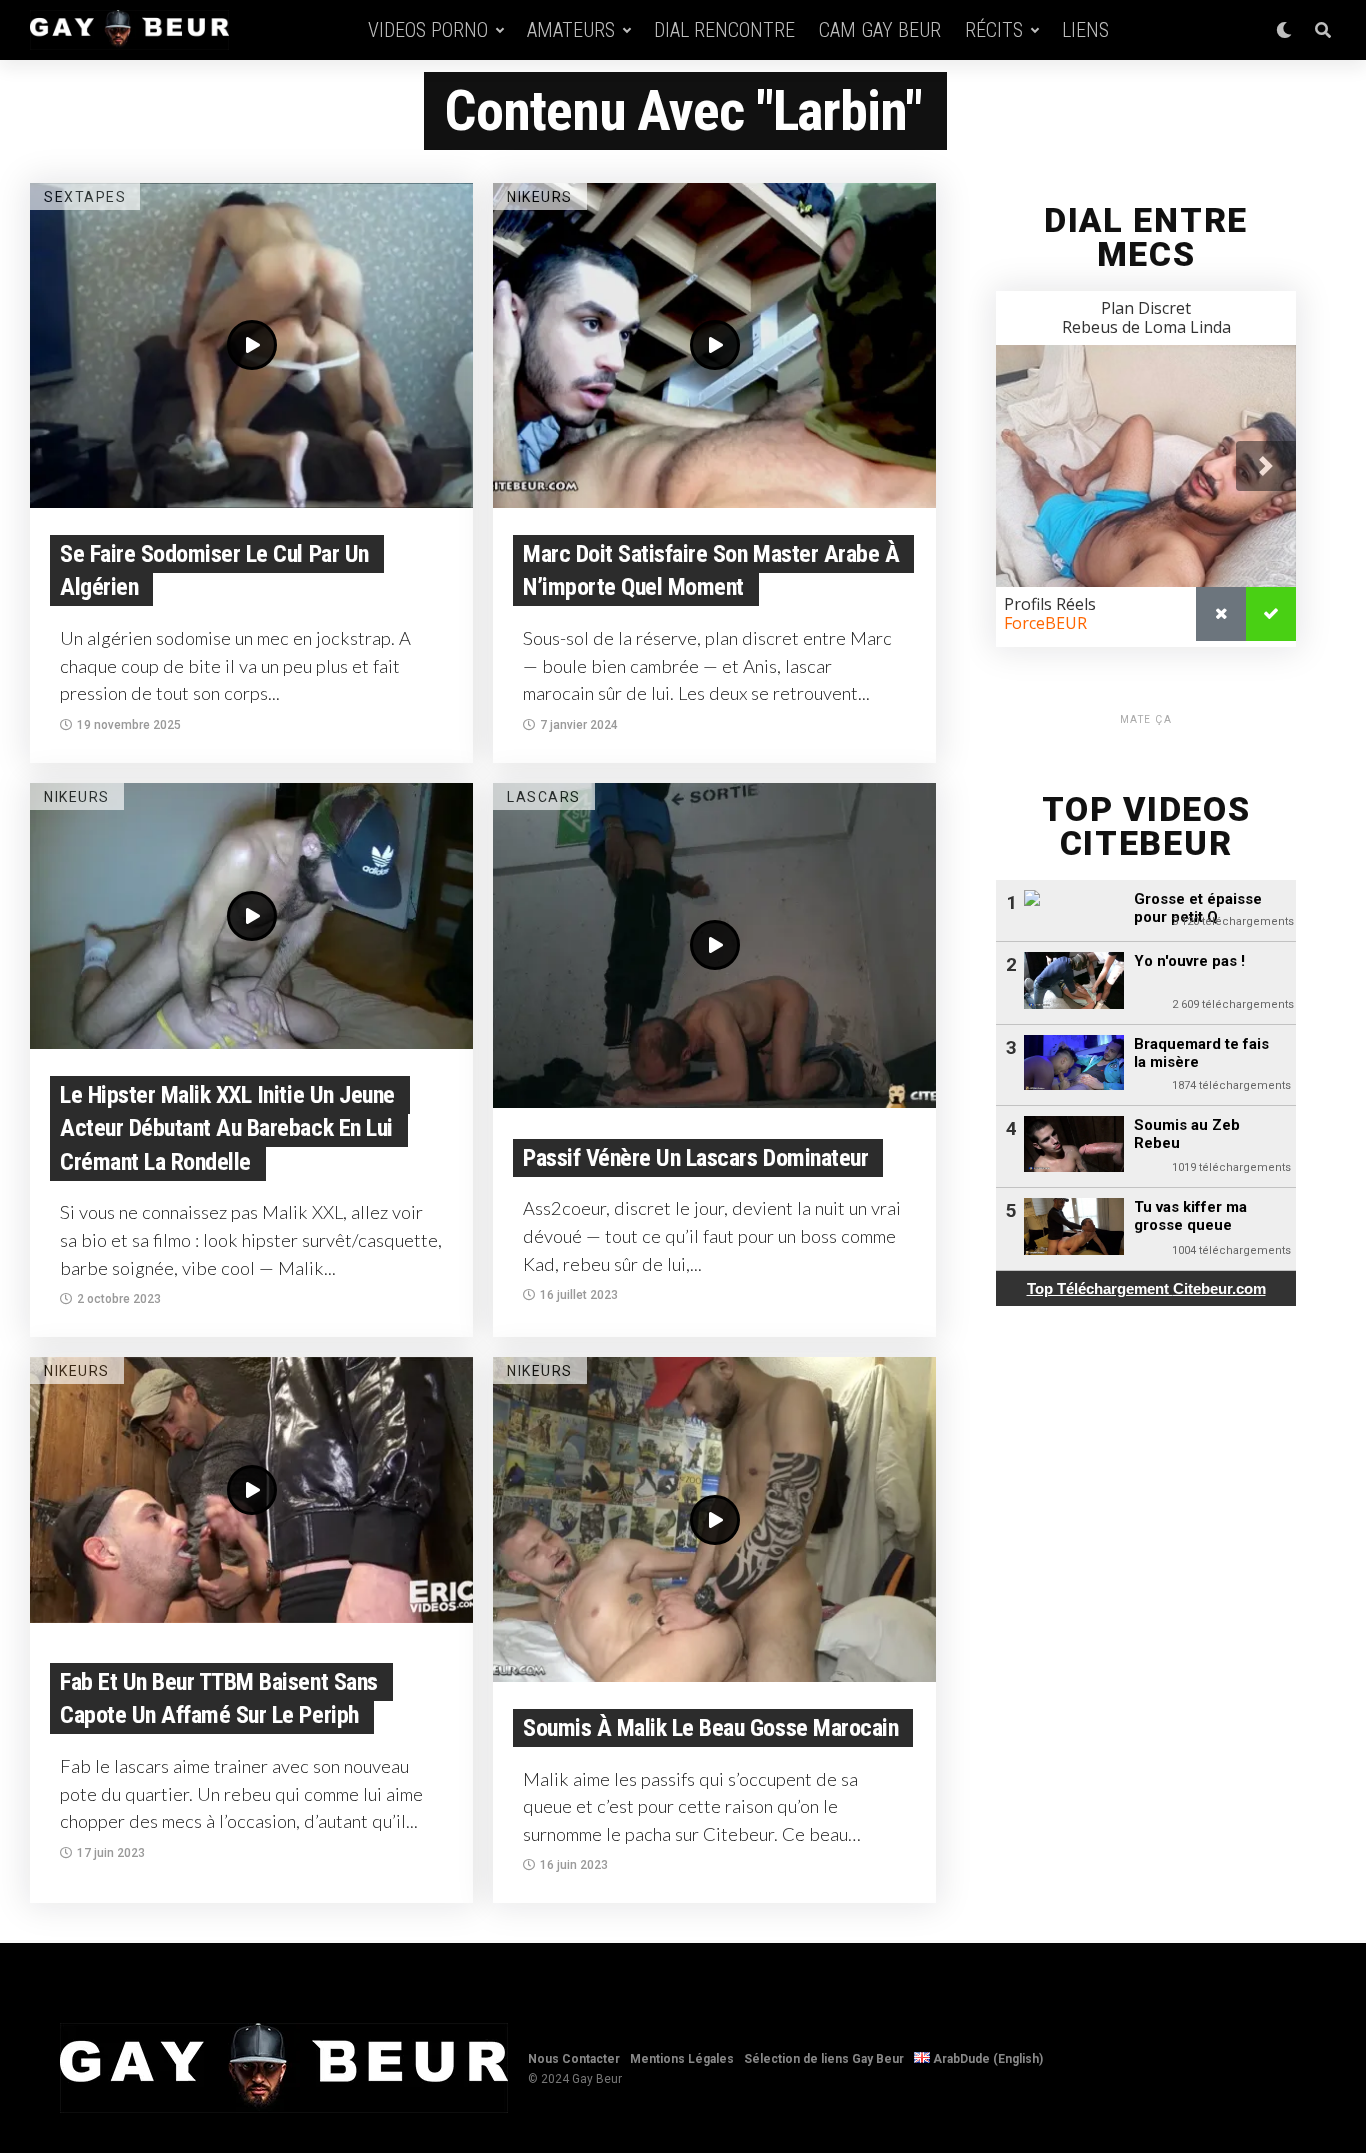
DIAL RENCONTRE (724, 30)
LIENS (1085, 30)
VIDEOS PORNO (428, 30)
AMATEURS (571, 30)
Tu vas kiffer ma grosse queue (1190, 1216)
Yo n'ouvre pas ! (1189, 961)
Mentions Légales (682, 2059)
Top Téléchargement (1146, 1288)
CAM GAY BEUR (880, 30)
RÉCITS (994, 30)
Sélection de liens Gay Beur (824, 2059)
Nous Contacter (574, 2059)
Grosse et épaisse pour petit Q (1198, 908)
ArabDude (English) (986, 2059)
